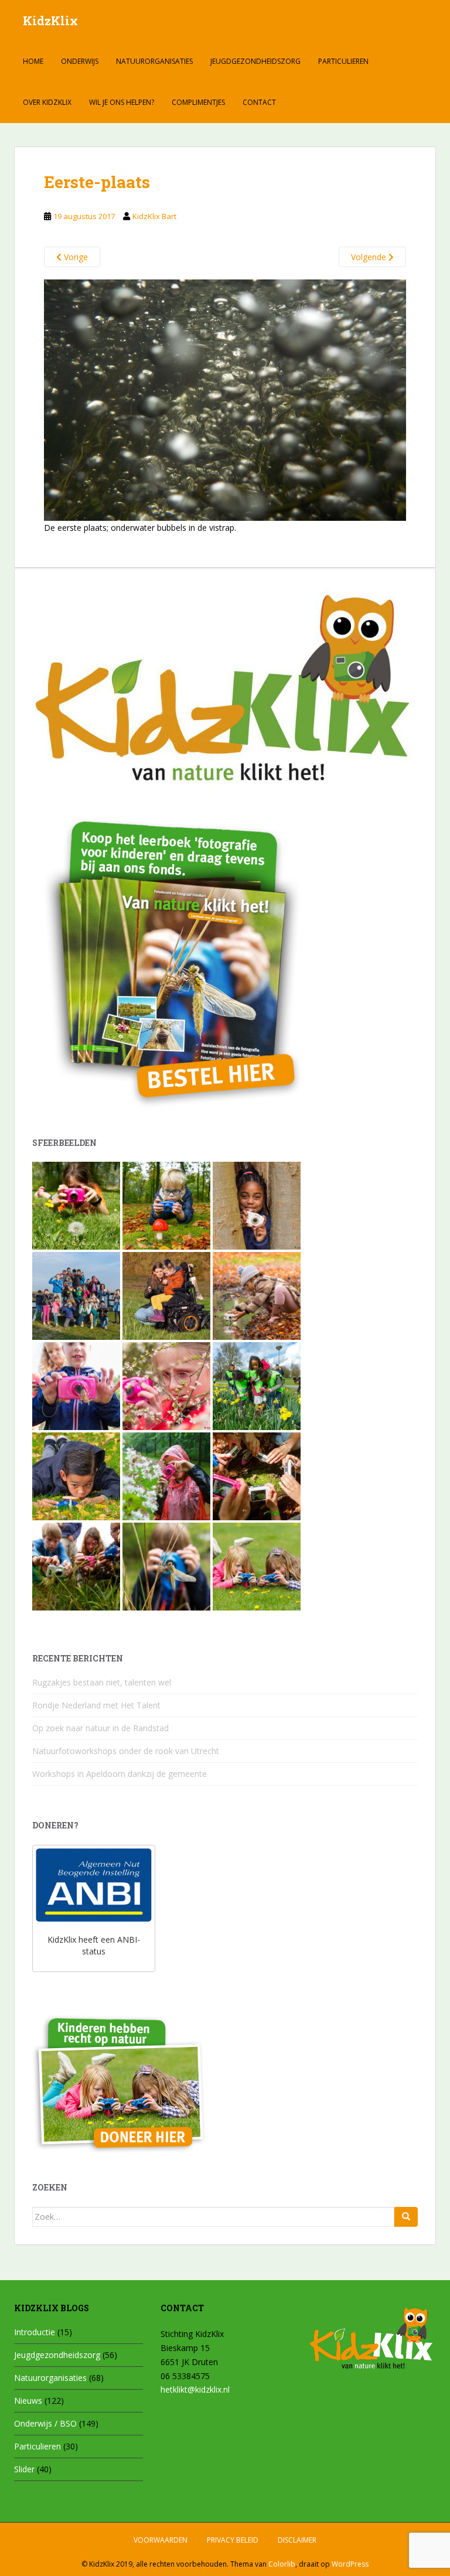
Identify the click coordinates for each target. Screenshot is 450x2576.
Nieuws (28, 2401)
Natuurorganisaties (154, 61)
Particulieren (343, 61)
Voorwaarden (161, 2540)
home (33, 61)
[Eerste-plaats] (225, 399)
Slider (24, 2469)
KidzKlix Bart (154, 216)
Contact (259, 102)
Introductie (35, 2332)
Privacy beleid (233, 2540)
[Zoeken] (406, 2217)
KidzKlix (50, 21)
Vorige (75, 257)
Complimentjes (198, 102)
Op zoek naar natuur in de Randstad (100, 1728)
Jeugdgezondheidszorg (255, 61)
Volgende (370, 257)
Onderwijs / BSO (45, 2423)
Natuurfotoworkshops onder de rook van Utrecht (126, 1751)
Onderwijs (80, 61)
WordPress (350, 2564)
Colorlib (282, 2564)
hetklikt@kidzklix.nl (195, 2389)
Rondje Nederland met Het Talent (96, 1705)
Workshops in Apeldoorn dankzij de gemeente (120, 1774)
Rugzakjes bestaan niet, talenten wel (102, 1682)
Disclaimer (297, 2540)
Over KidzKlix (47, 102)
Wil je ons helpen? (122, 102)
